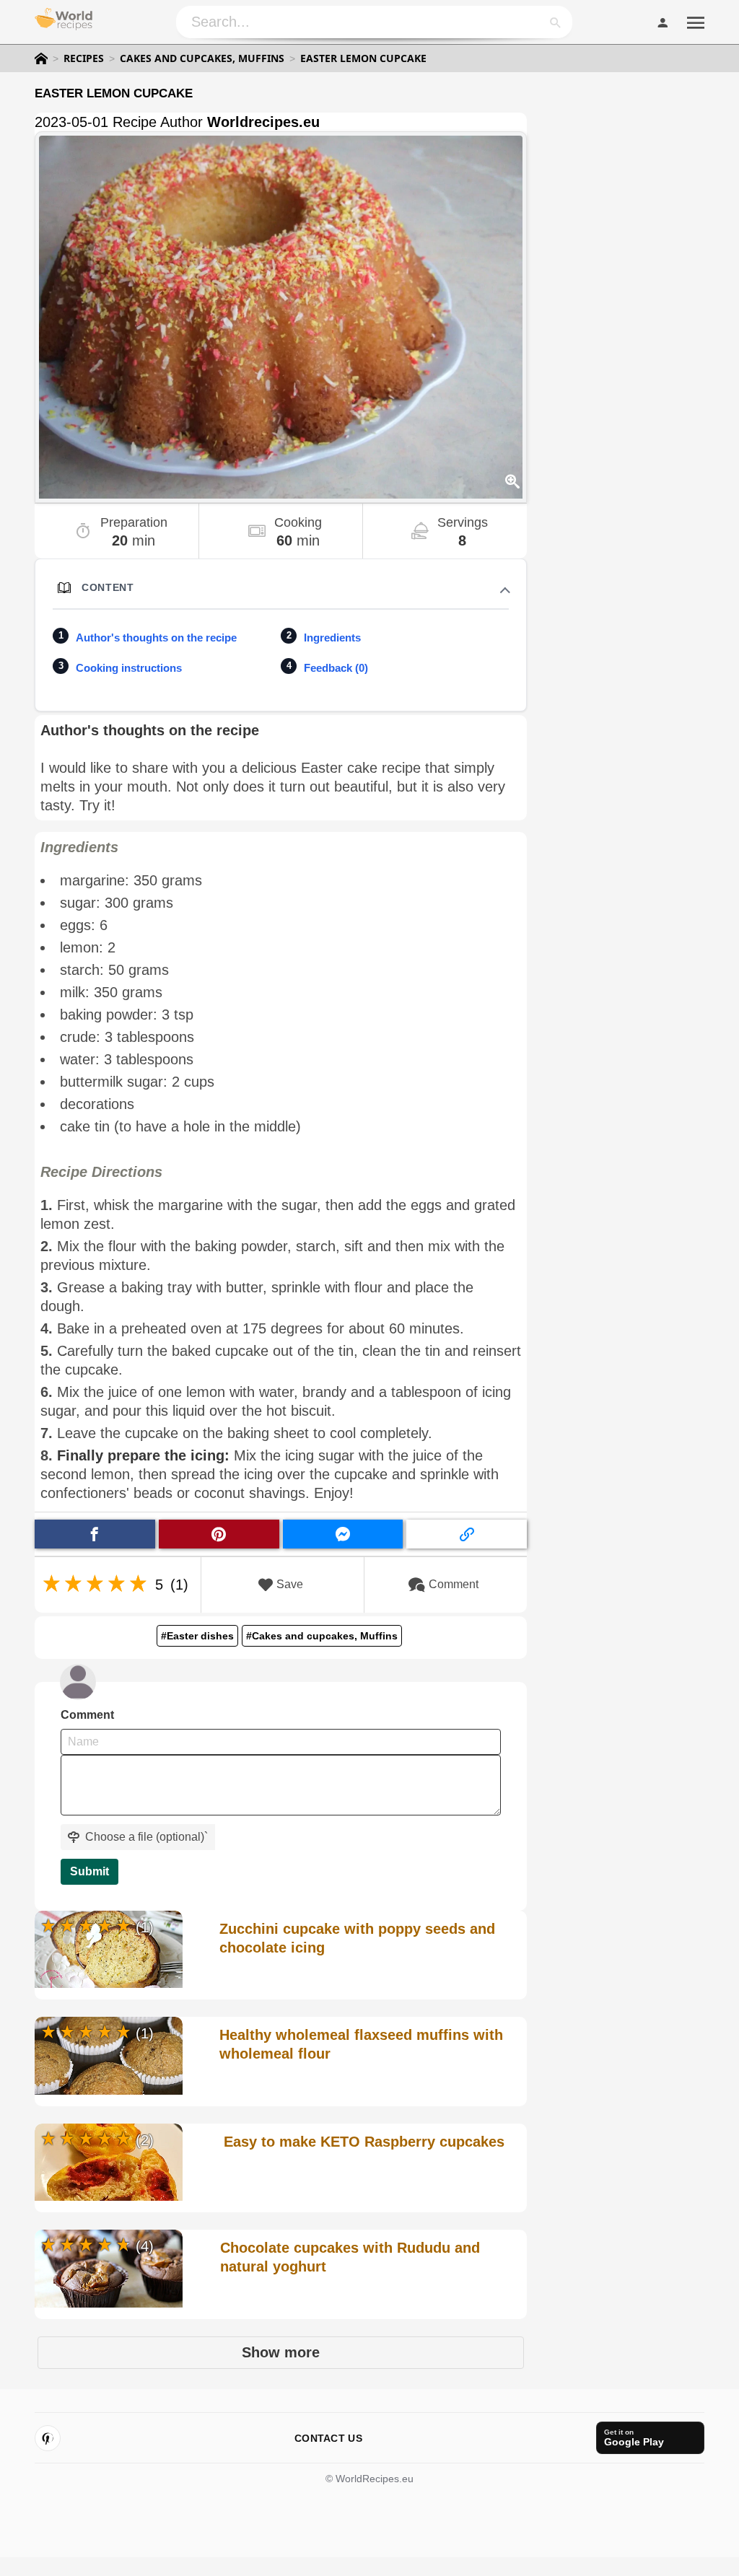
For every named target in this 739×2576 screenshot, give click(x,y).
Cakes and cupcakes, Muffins (202, 58)
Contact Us (328, 2438)
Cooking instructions (129, 668)
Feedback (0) (336, 668)
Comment (454, 1584)
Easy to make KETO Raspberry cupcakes (364, 2142)
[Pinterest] (48, 2438)
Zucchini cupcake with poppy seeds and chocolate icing (357, 1938)
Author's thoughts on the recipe (156, 638)
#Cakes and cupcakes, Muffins (322, 1636)
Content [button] (108, 587)
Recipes (84, 58)
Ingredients (332, 638)
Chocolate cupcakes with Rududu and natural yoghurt (350, 2257)
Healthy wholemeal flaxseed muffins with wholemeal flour (361, 2044)
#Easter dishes (197, 1636)
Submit (89, 1871)
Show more (281, 2352)
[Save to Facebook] (95, 1534)
